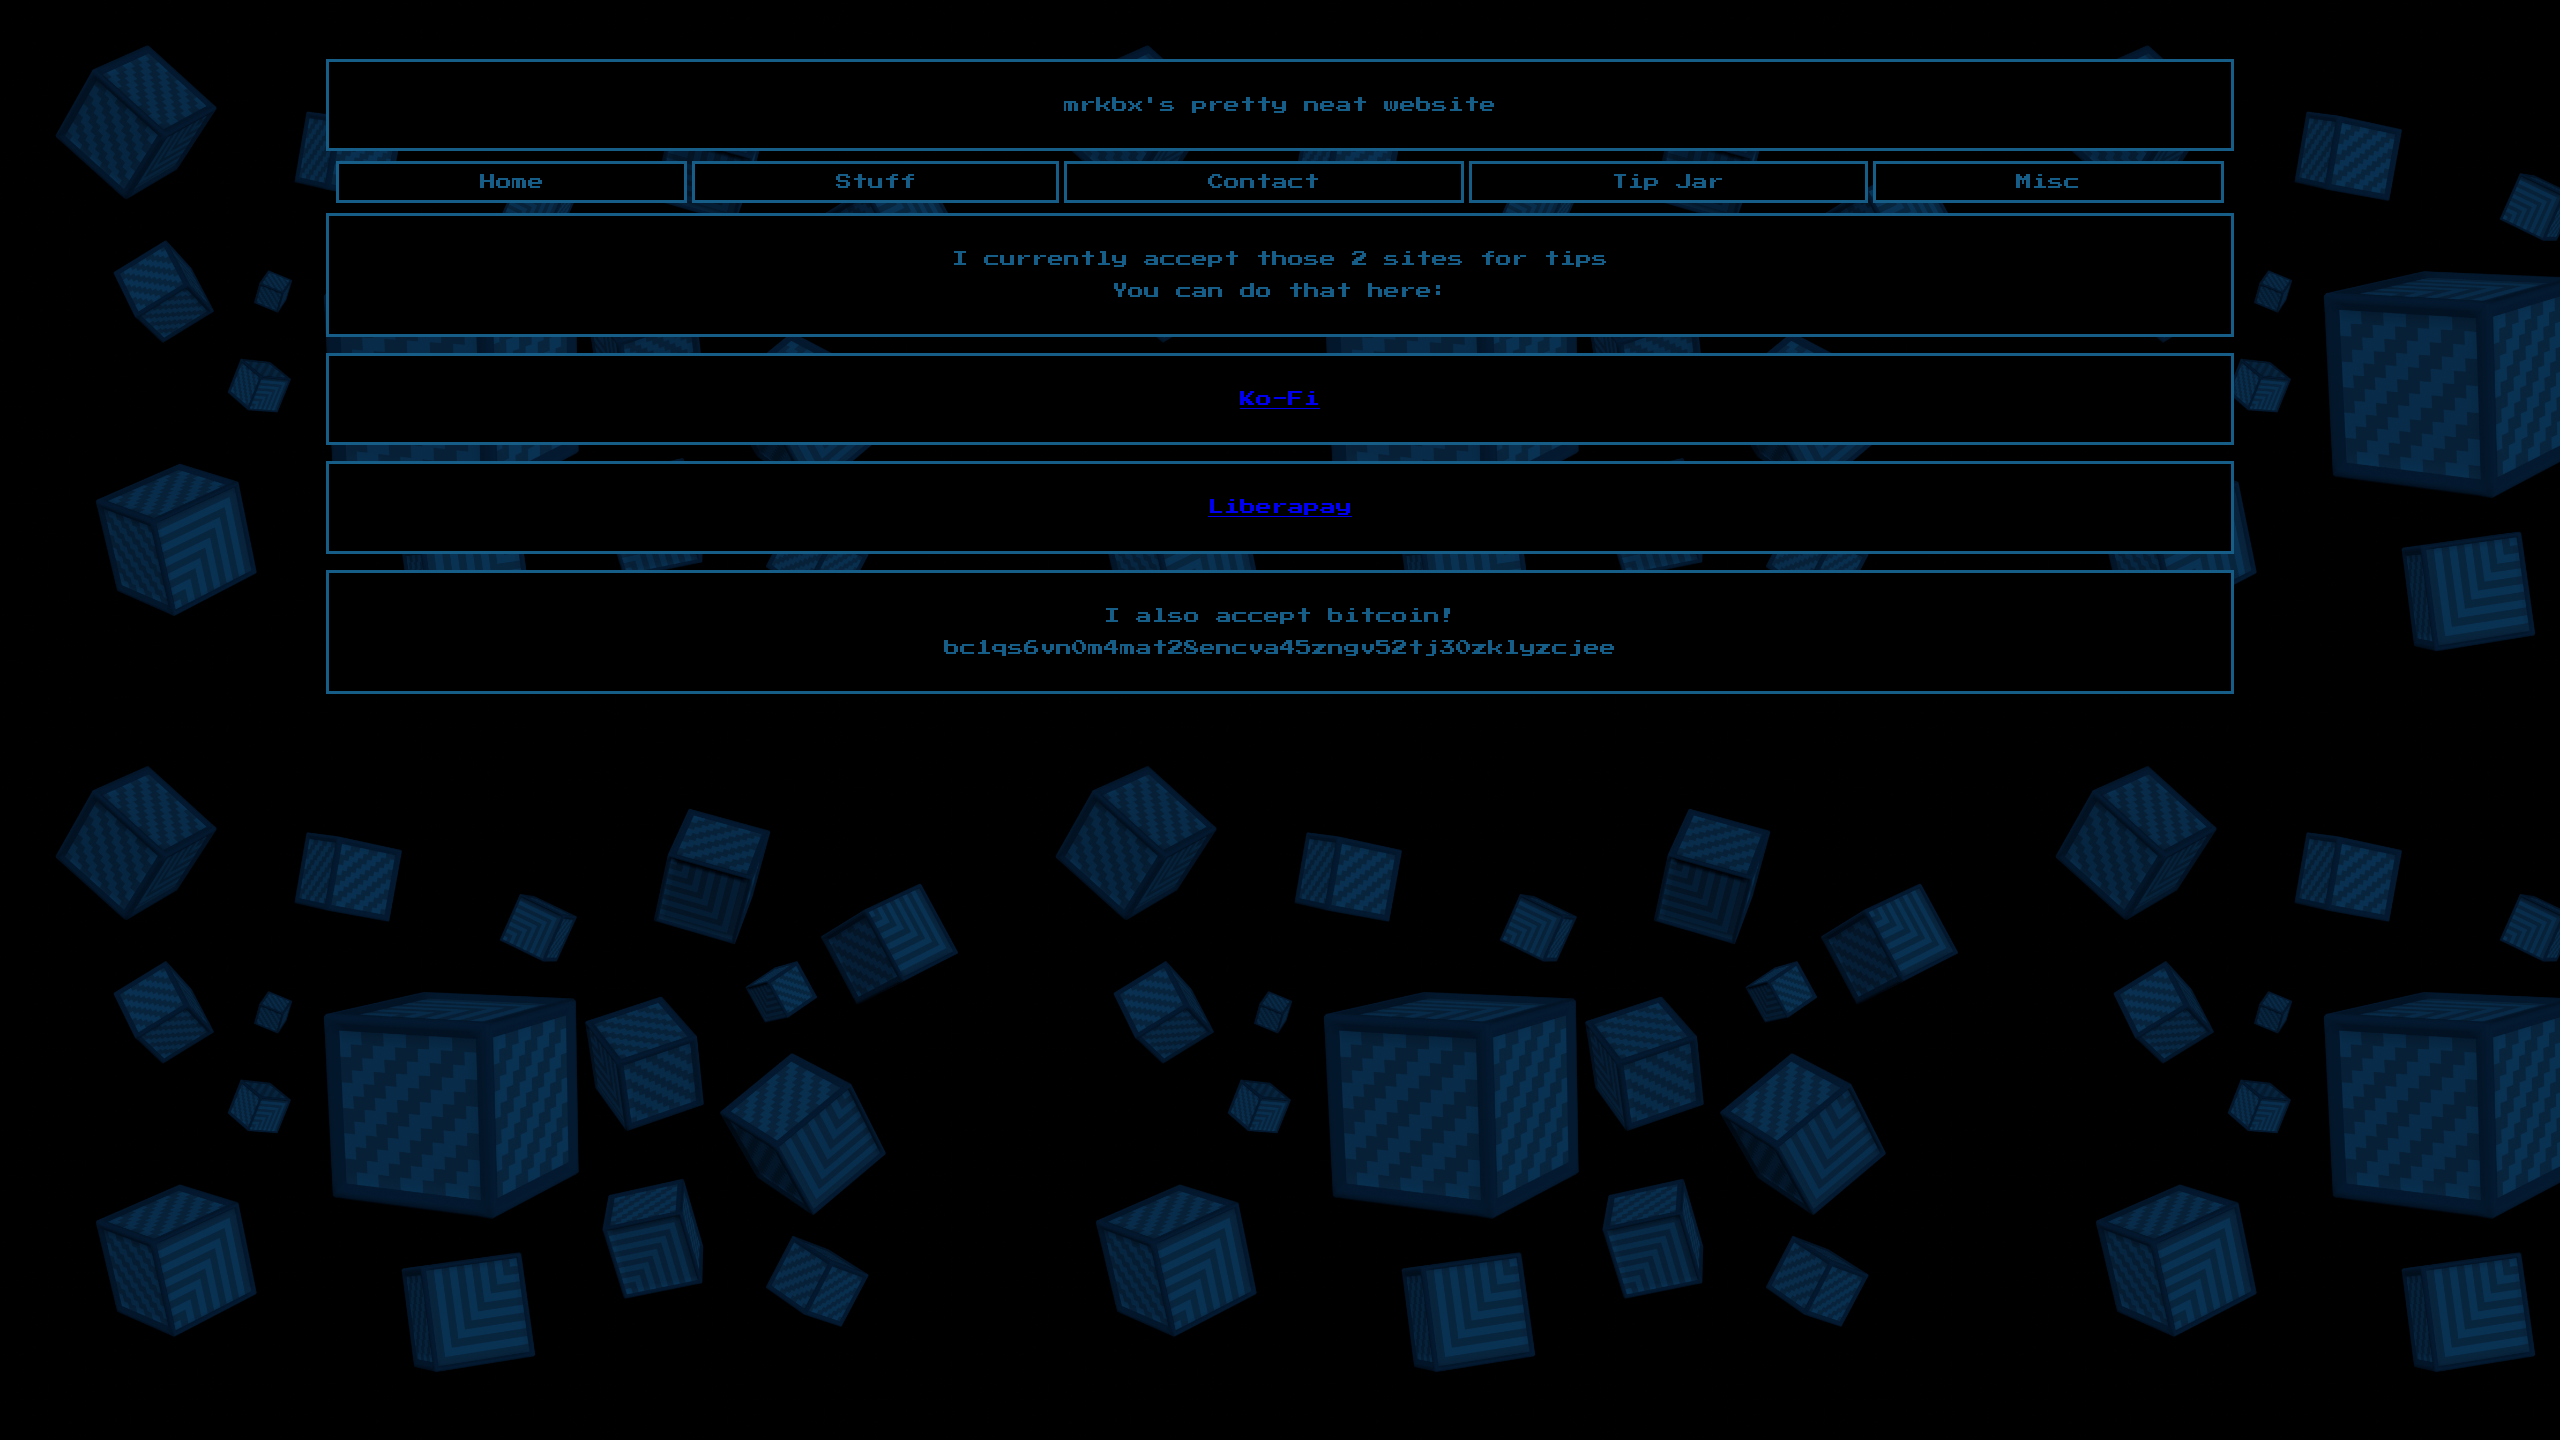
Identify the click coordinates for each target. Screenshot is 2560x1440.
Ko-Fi (1280, 399)
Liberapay (1280, 507)
